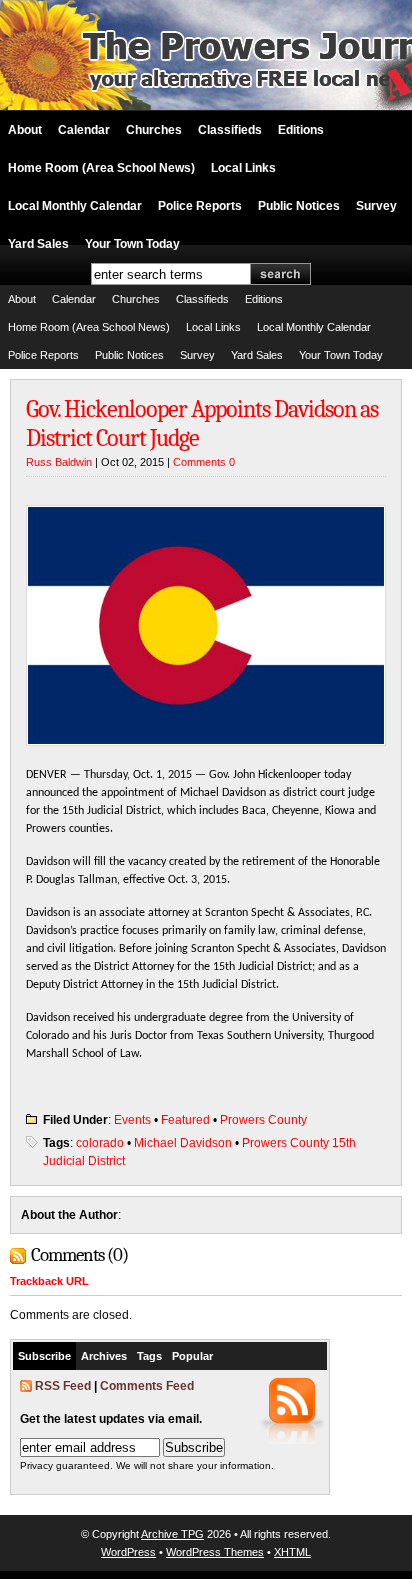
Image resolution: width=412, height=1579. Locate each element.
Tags (149, 1356)
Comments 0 (204, 462)
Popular (192, 1356)
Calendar (84, 130)
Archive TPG (172, 1534)
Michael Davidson (183, 1143)
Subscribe (44, 1356)
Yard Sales (38, 244)
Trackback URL (49, 1281)
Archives (104, 1356)
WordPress (128, 1552)
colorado (100, 1143)
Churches (154, 130)
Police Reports (200, 206)
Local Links (243, 168)
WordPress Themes (215, 1552)
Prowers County (263, 1120)
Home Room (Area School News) (101, 168)
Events (132, 1120)
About (25, 130)
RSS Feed (63, 1386)
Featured (185, 1120)
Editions (301, 130)
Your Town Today (132, 244)
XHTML (292, 1552)
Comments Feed (147, 1386)
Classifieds (230, 130)
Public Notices (299, 206)
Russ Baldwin (59, 462)
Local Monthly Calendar (75, 206)
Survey (376, 206)
